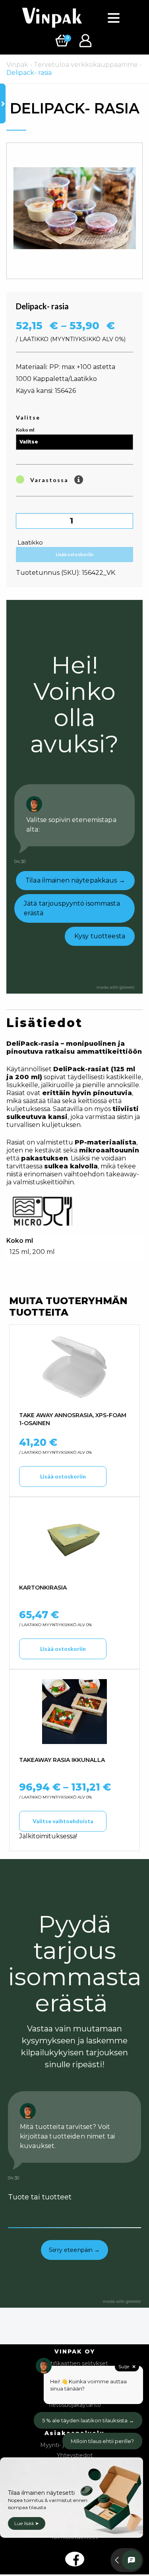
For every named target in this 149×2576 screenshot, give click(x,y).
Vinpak (17, 65)
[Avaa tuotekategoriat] (3, 104)
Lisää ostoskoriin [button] (63, 1476)
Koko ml (25, 430)
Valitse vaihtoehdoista (63, 1821)
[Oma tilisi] (86, 40)
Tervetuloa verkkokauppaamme (86, 65)
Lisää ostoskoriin (74, 554)
